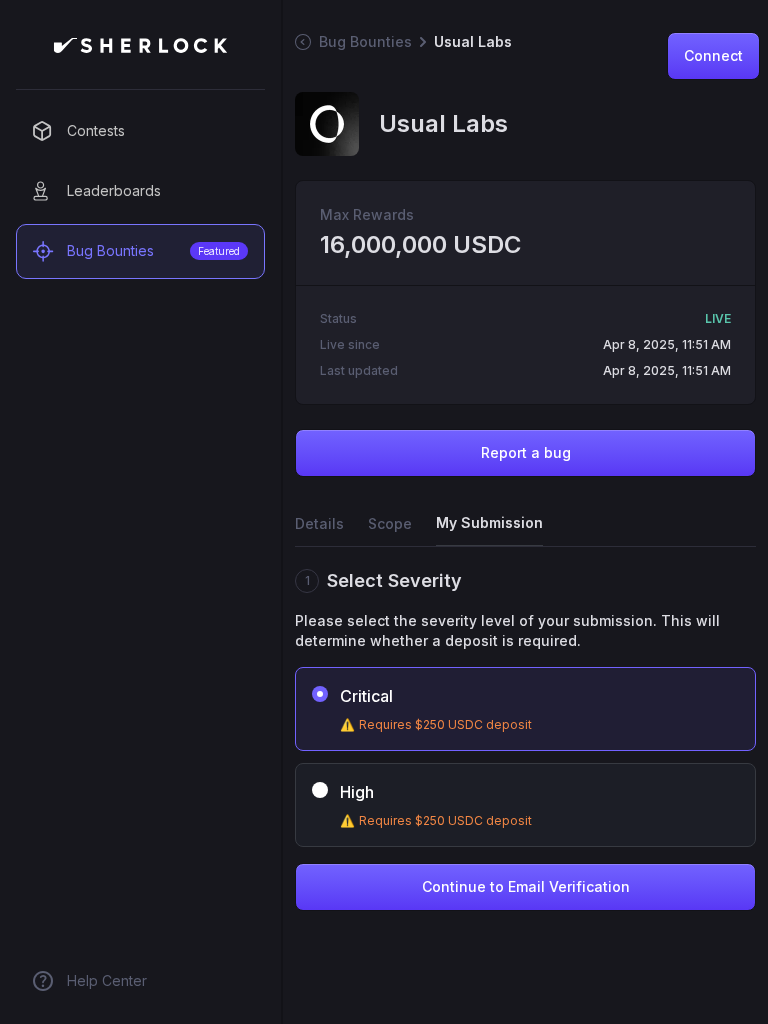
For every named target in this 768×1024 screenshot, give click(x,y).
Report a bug (526, 452)
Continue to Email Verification (526, 886)
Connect (713, 55)
